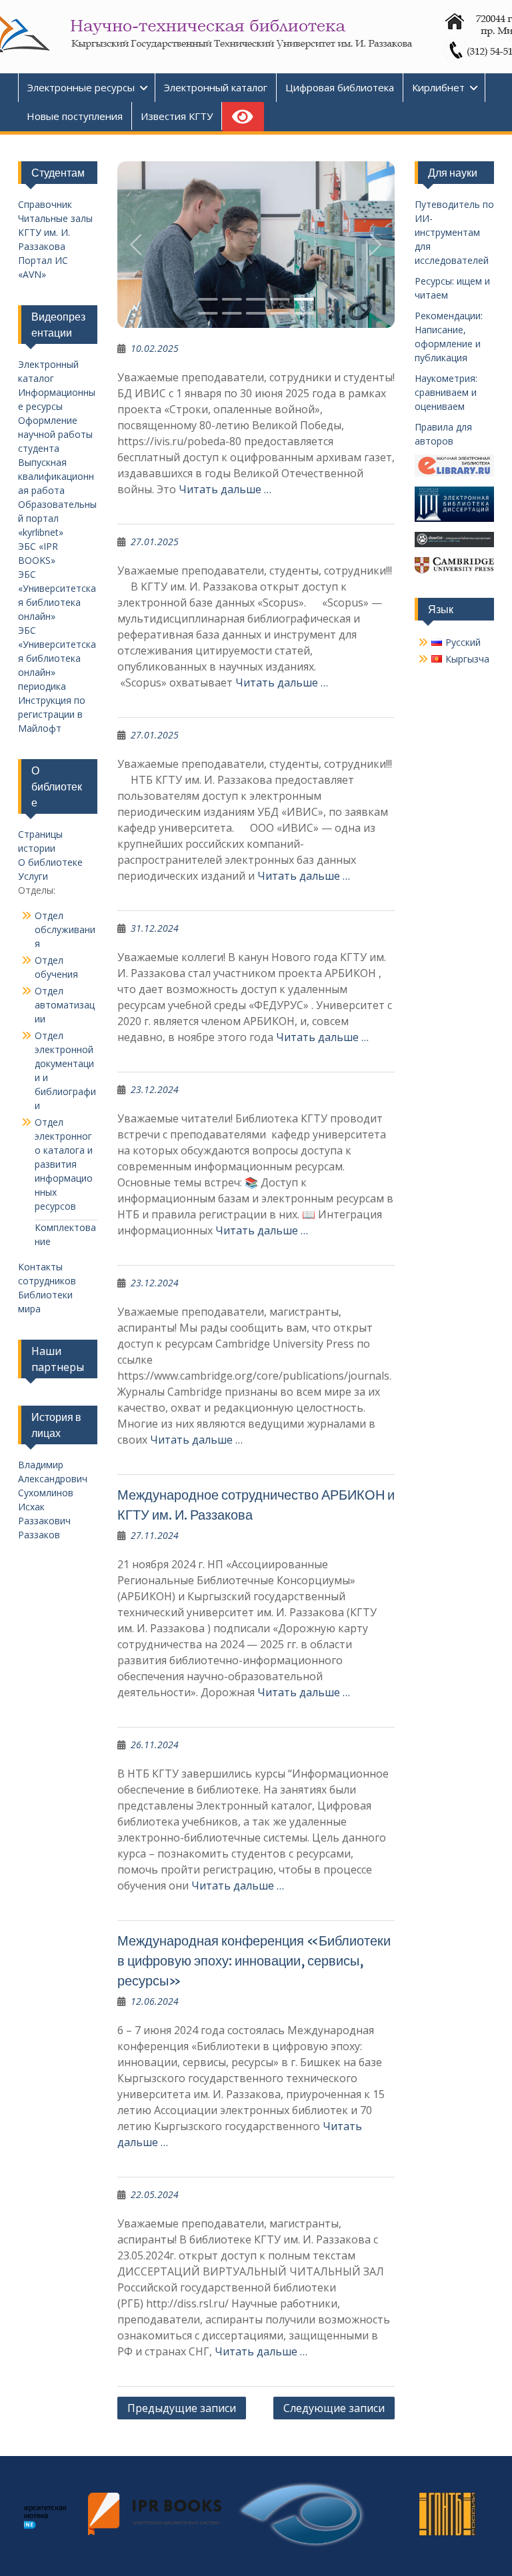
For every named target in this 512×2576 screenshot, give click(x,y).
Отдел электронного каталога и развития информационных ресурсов (64, 1164)
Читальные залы (55, 218)
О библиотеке (50, 862)
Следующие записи (334, 2408)
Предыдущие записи (182, 2408)
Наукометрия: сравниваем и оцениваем (446, 392)
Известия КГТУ (177, 116)
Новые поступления (75, 116)
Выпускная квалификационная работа (56, 476)
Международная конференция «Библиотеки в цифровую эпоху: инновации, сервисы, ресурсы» (254, 1960)
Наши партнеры (58, 1359)
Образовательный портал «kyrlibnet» (57, 518)
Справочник (45, 204)
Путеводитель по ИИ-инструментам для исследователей (454, 232)
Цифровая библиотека (340, 87)
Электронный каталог (216, 87)
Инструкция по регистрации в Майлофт (52, 714)
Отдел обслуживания (65, 929)
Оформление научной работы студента (55, 434)
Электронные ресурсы (81, 87)
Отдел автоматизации (65, 1005)
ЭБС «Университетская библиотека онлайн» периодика (57, 658)
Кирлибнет (438, 87)
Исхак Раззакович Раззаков (44, 1521)
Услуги (33, 876)
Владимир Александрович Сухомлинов (53, 1479)
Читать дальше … (225, 489)
